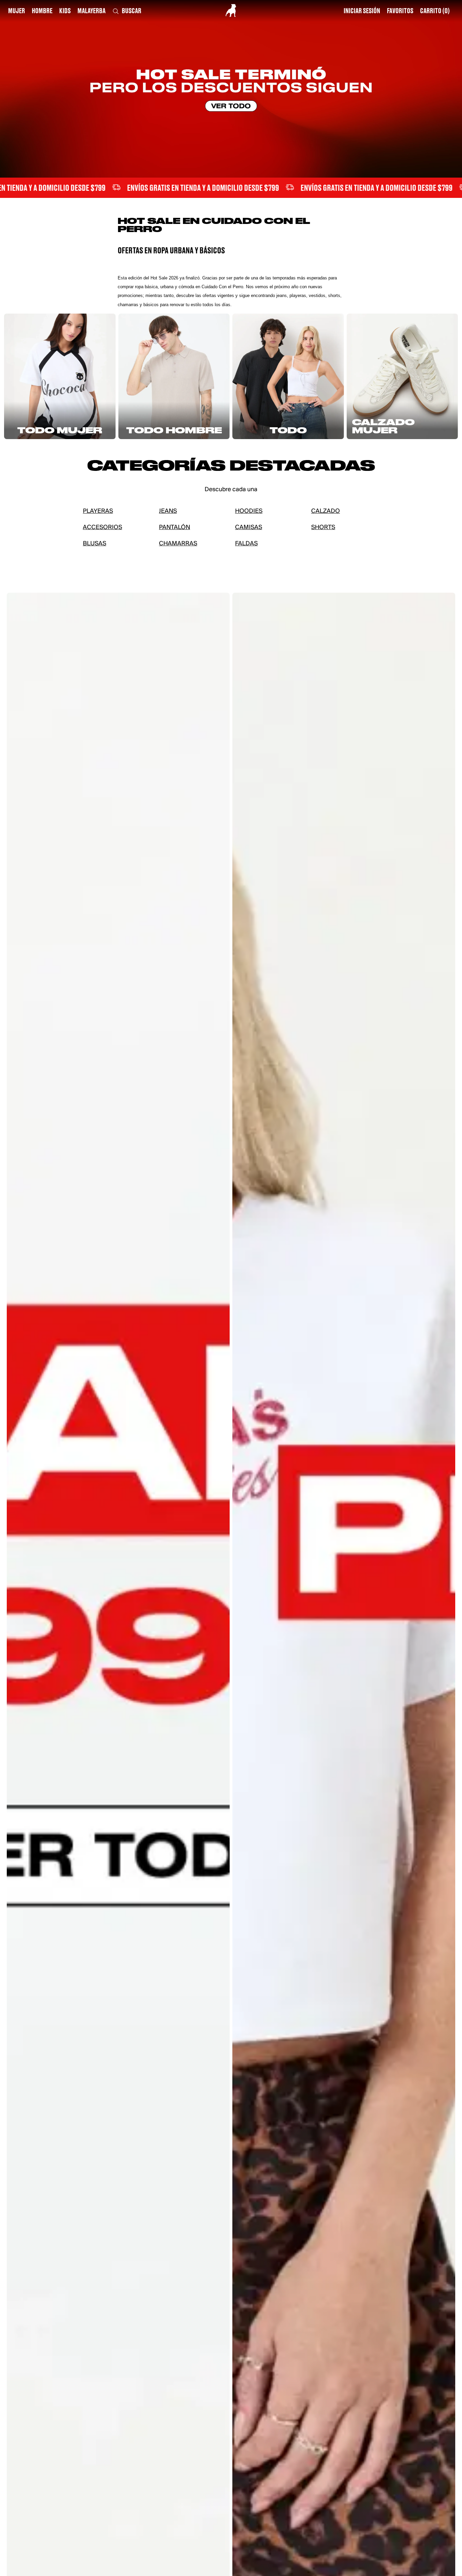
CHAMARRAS (178, 544)
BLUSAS (95, 544)
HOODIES (249, 511)
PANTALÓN (175, 528)
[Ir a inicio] (231, 10)
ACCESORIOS (102, 528)
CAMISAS (249, 528)
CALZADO (326, 511)
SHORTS (323, 528)
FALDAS (246, 544)
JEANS (168, 511)
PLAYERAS (98, 511)
